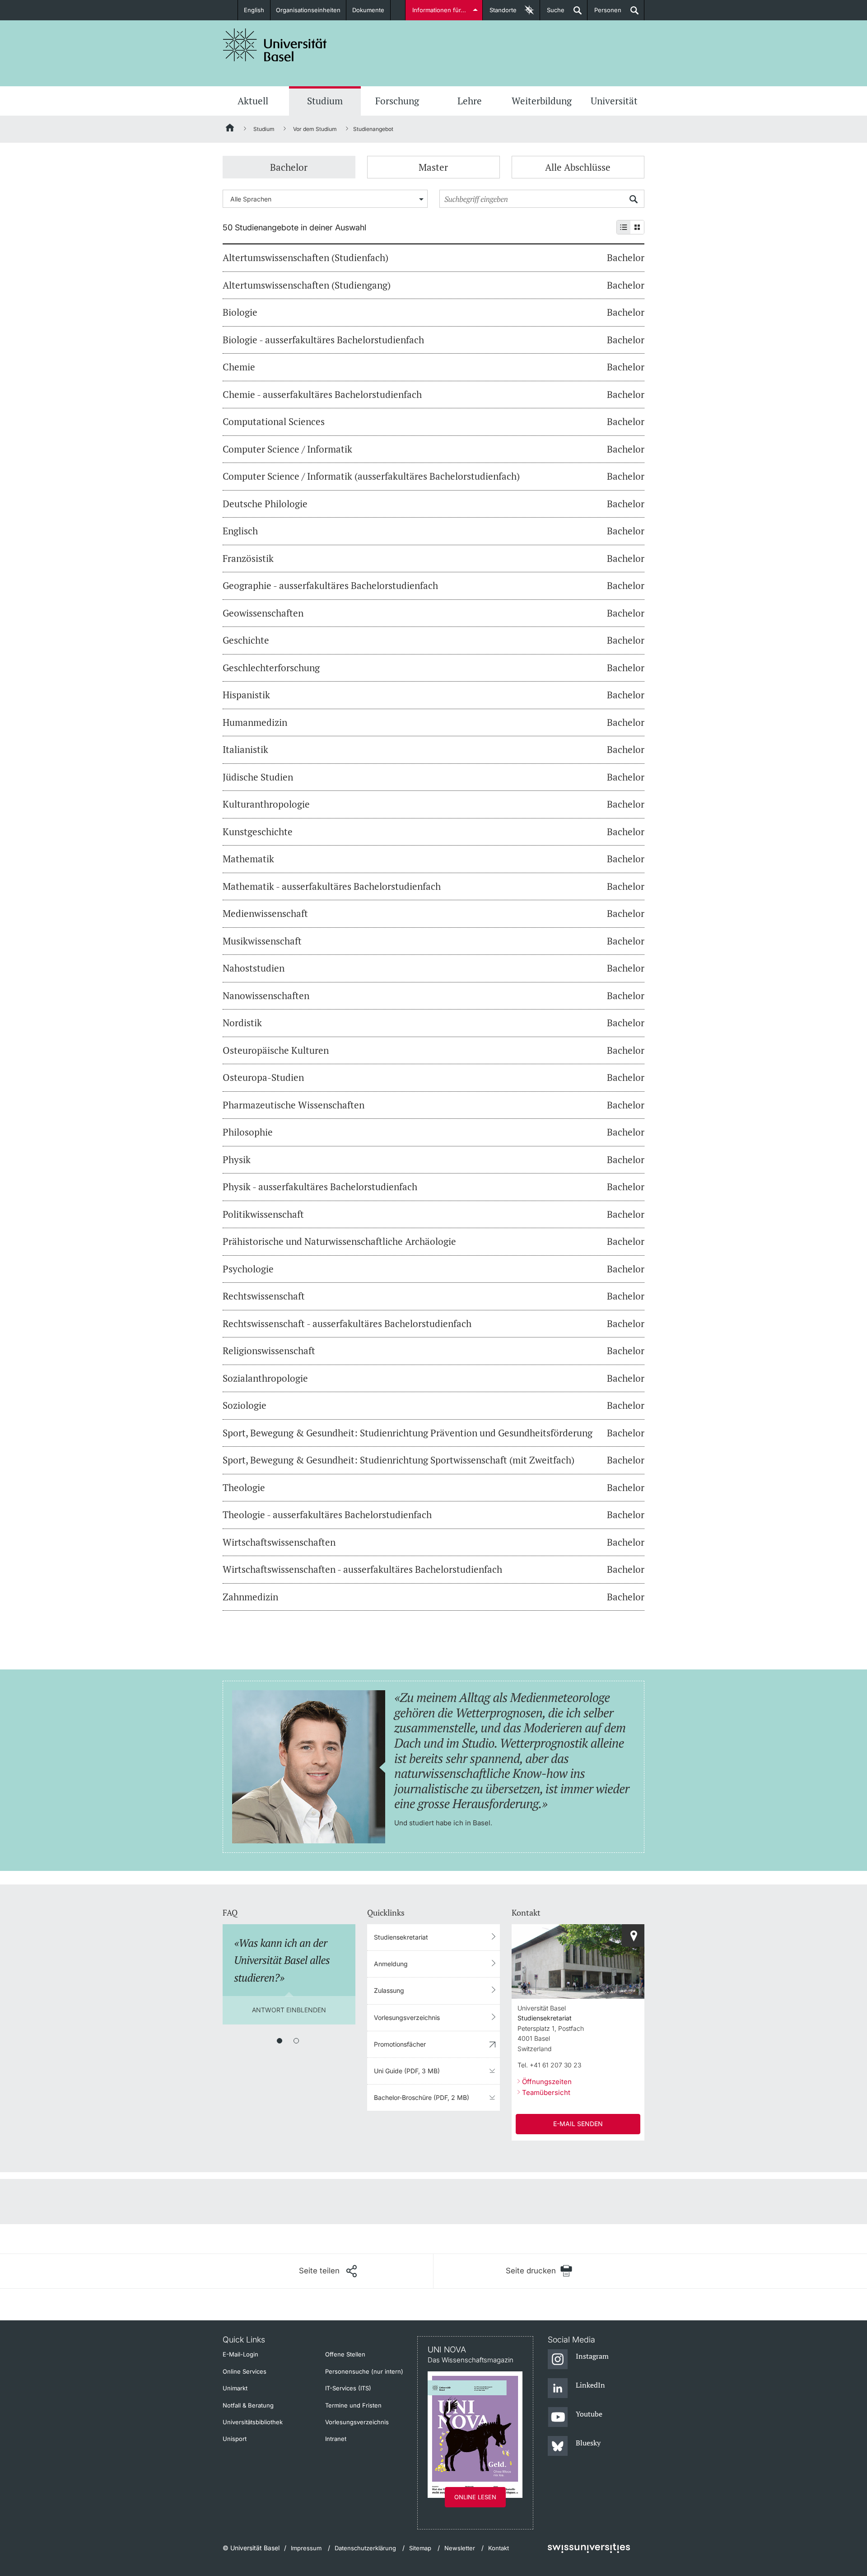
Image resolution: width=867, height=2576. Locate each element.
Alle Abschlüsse (578, 167)
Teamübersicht (546, 2092)
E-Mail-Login (240, 2354)
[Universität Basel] (275, 45)
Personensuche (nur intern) (364, 2371)
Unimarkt (235, 2388)
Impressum (306, 2548)
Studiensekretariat (401, 1937)
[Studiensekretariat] (633, 1936)
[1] (280, 2041)
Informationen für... (439, 10)
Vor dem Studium (315, 129)
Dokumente (368, 10)
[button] (328, 2271)
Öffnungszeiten (547, 2082)
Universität (614, 101)
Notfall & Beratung (248, 2405)
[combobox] (325, 199)
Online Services (245, 2371)
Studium (325, 101)
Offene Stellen (345, 2354)
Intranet (336, 2439)
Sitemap (420, 2548)
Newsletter (460, 2548)
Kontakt (499, 2548)
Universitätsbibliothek (253, 2422)
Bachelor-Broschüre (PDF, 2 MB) (422, 2097)
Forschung (397, 101)
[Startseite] (230, 129)
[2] (296, 2041)
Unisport (235, 2439)
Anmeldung (391, 1964)
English (254, 10)
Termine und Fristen (353, 2405)
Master (433, 167)
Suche (552, 13)
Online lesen (475, 2497)
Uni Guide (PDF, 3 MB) (407, 2071)
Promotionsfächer (400, 2044)
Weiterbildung (542, 101)
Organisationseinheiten (308, 10)
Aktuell (253, 101)
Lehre (470, 101)
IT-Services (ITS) (348, 2388)
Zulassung (389, 1990)
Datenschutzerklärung (365, 2548)
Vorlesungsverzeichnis (407, 2017)
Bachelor (289, 167)
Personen (604, 13)
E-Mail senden (578, 2124)
